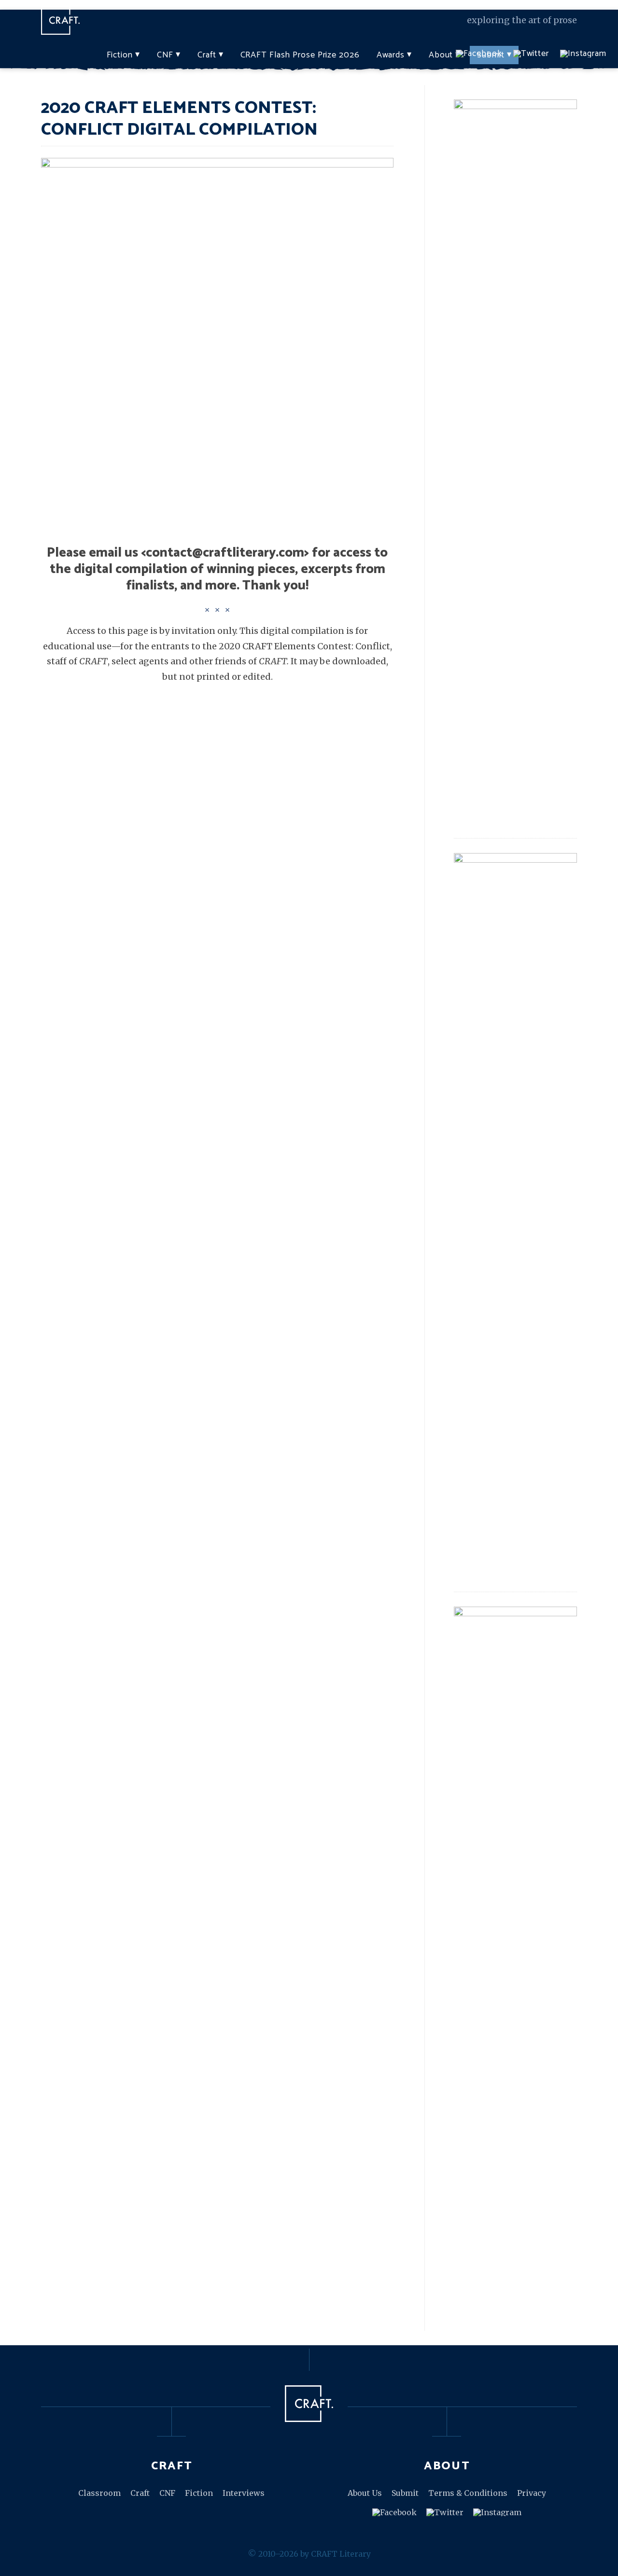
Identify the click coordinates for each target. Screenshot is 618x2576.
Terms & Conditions (468, 2493)
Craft (207, 55)
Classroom (99, 2493)
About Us (365, 2493)
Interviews (244, 2493)
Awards (391, 55)
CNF (165, 55)
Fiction (120, 55)
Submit (405, 2493)
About (441, 55)
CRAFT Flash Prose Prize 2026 (300, 55)
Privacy (532, 2493)
